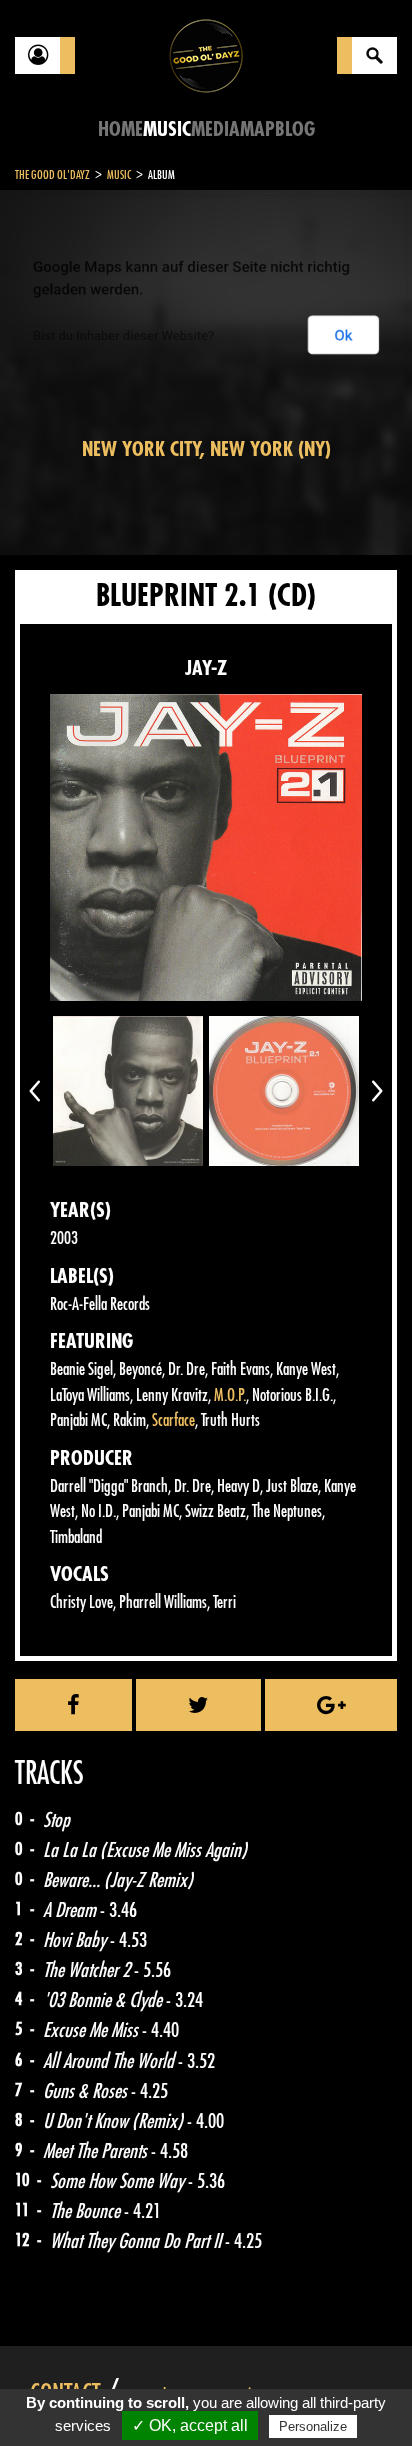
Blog (295, 129)
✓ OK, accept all (190, 2425)
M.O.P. (230, 1395)
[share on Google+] (331, 1705)
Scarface (173, 1420)
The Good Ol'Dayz (52, 175)
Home (120, 129)
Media (215, 129)
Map (257, 129)
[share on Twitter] (198, 1705)
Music (167, 129)
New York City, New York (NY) (206, 449)
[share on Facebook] (73, 1705)
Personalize (313, 2426)
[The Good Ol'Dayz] (206, 54)
